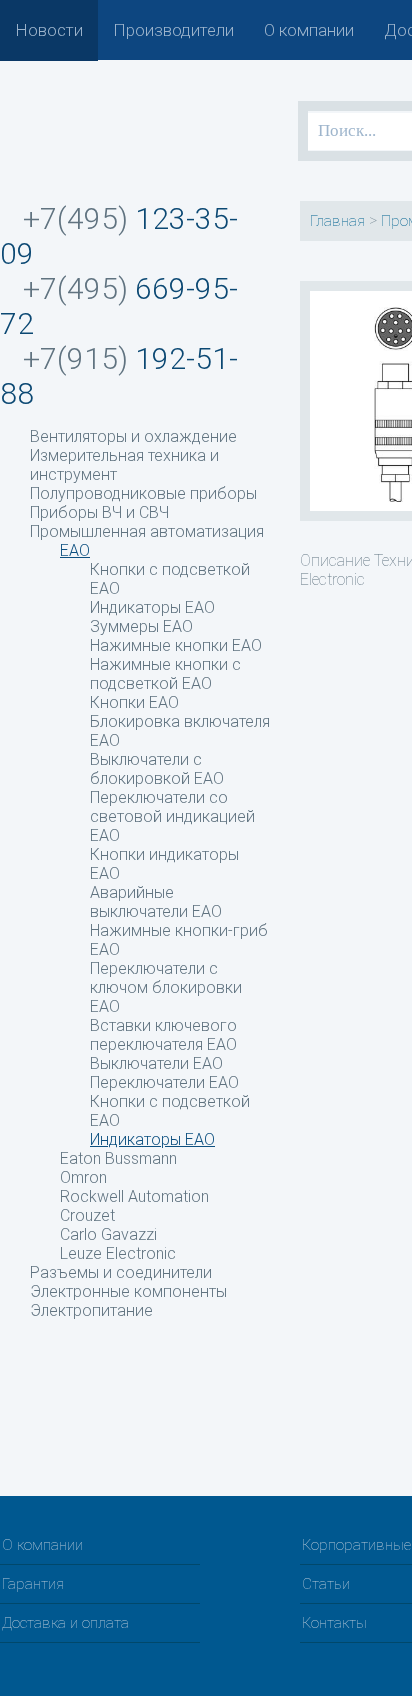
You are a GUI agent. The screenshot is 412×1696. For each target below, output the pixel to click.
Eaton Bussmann (118, 1158)
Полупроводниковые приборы (143, 493)
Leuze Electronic (118, 1253)
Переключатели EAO (164, 1082)
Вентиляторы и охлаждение (133, 436)
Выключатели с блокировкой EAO (157, 769)
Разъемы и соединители (121, 1272)
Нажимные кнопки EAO (176, 645)
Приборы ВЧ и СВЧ (99, 512)
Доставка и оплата (65, 1623)
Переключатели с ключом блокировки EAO (166, 987)
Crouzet (87, 1215)
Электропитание (91, 1310)
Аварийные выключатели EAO (156, 902)
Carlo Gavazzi (108, 1234)
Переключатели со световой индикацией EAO (172, 816)
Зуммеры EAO (141, 626)
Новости (49, 30)
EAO (75, 550)
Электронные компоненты (128, 1291)
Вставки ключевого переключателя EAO (163, 1035)
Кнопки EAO (134, 702)
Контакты (334, 1623)
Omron (83, 1177)
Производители (173, 30)
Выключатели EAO (156, 1063)
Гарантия (33, 1584)
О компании (309, 30)
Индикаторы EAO (152, 607)
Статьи (326, 1584)
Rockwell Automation (134, 1196)
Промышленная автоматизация (147, 531)
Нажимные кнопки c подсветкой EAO (165, 674)
